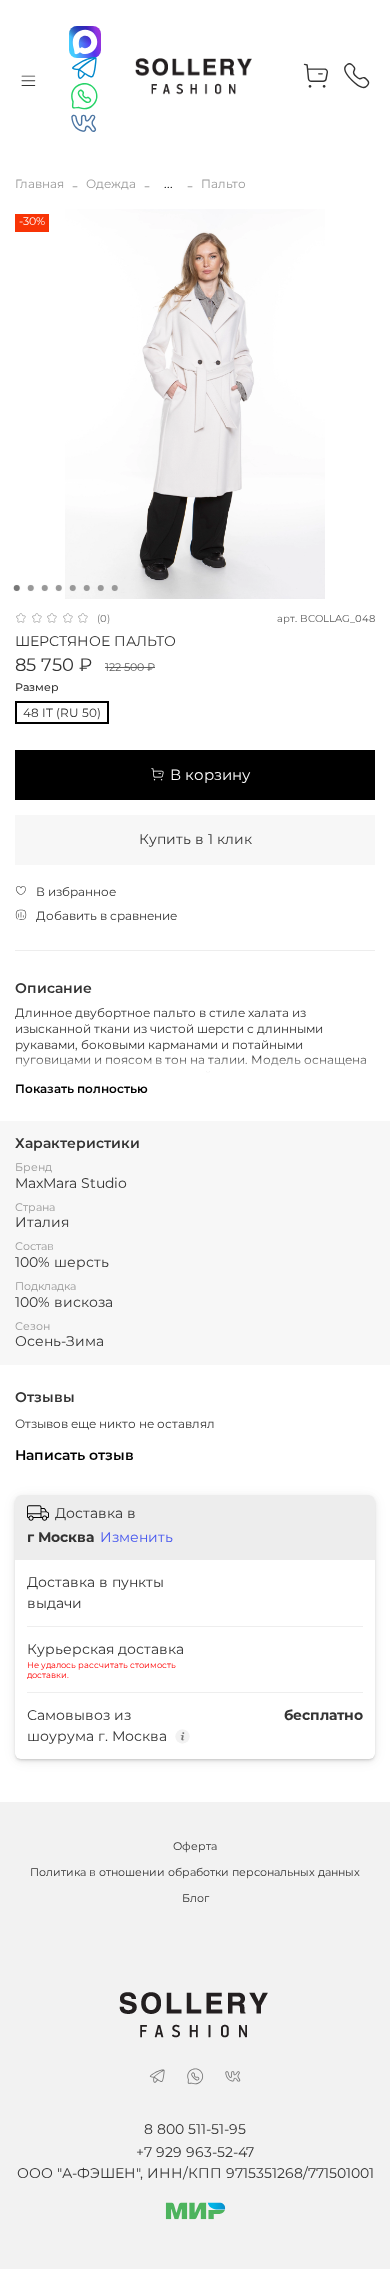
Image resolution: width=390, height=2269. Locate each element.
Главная (39, 183)
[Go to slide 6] (87, 588)
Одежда (111, 183)
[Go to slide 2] (31, 588)
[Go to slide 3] (45, 588)
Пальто (223, 183)
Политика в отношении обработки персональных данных (195, 1872)
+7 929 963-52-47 (195, 2152)
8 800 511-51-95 (195, 2129)
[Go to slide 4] (59, 588)
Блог (195, 1898)
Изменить (136, 1537)
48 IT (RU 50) (62, 712)
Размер (37, 688)
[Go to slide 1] (17, 588)
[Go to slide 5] (73, 588)
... (168, 184)
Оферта (195, 1846)
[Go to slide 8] (115, 588)
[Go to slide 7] (101, 588)
